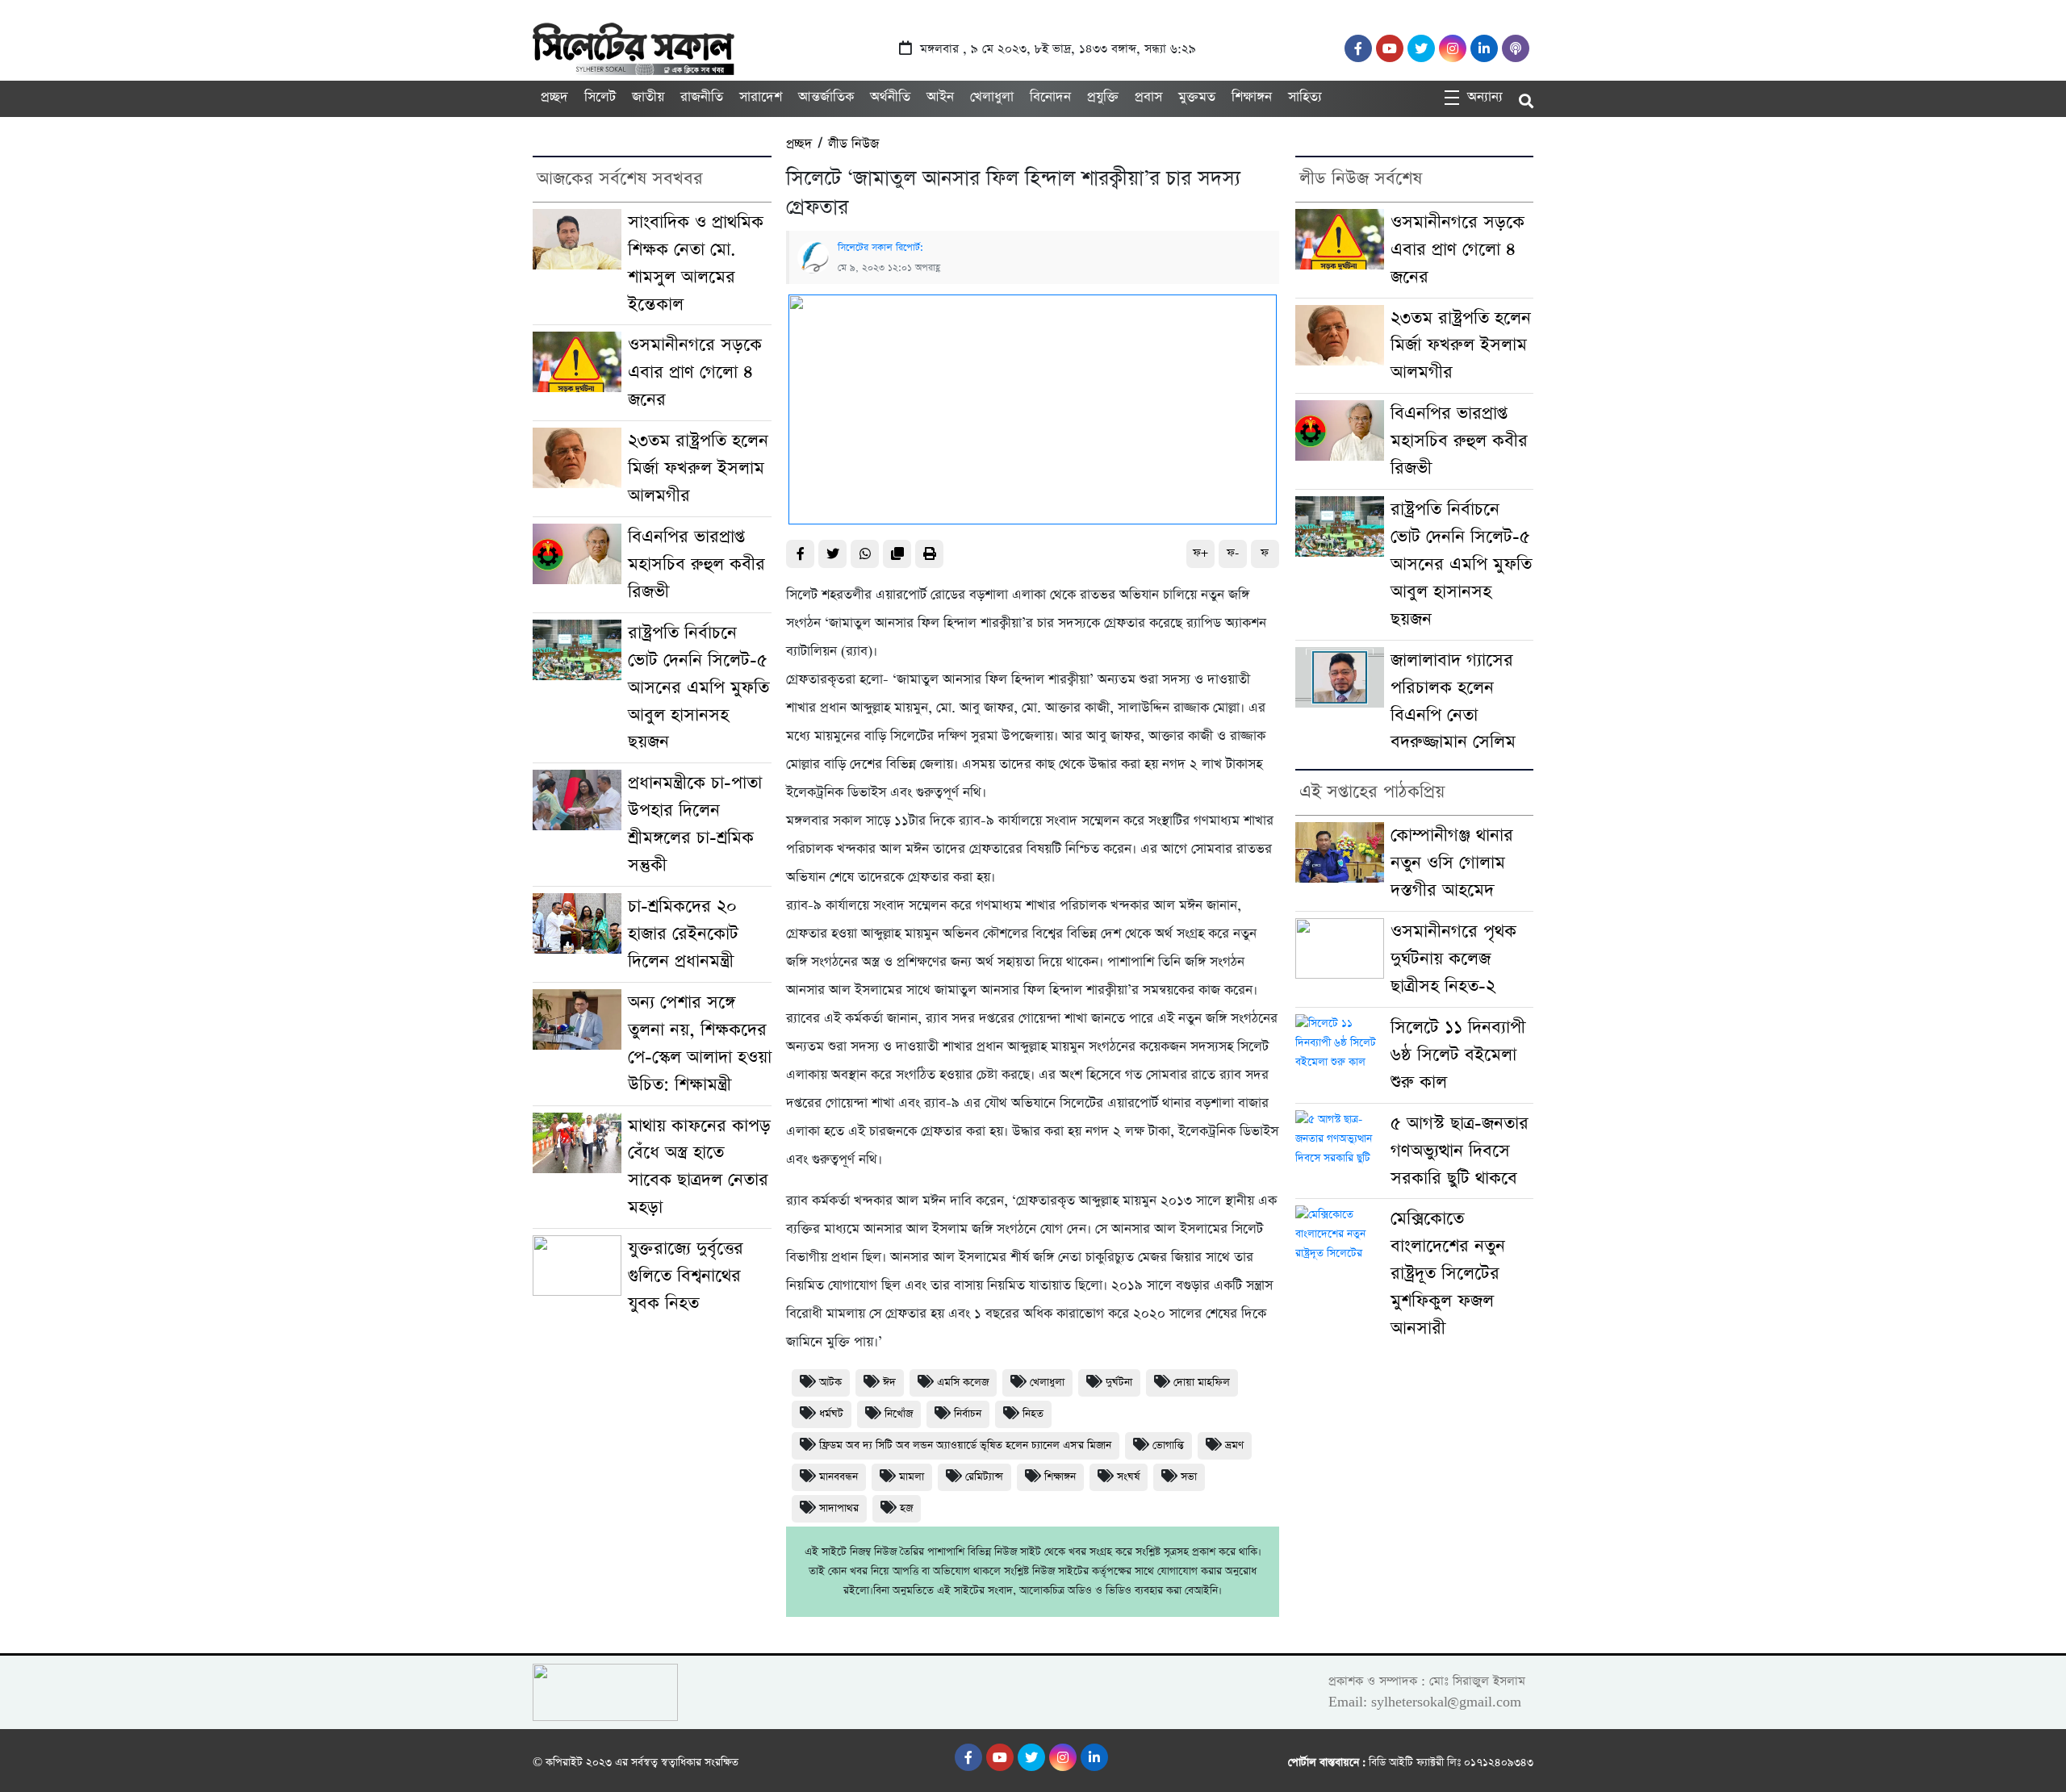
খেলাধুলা (992, 97)
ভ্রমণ (1234, 1445)
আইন (940, 97)
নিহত (1033, 1414)
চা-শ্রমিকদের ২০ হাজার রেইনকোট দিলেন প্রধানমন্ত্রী (683, 934)
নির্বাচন (968, 1414)
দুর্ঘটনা (1119, 1383)
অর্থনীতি (890, 97)
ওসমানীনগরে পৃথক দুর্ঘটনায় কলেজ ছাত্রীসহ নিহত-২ (1453, 959)
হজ (906, 1508)
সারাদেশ (761, 97)
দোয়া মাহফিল (1202, 1383)
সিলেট (600, 97)
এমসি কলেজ (963, 1383)
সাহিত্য (1305, 97)
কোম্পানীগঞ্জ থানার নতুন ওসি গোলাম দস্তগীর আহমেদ (1452, 863)
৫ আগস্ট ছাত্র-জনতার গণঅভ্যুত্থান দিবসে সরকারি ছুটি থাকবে (1460, 1151)
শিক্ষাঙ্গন (1252, 97)
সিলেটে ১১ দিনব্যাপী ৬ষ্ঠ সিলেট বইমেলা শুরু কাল (1458, 1055)
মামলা (912, 1477)
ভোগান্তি (1168, 1445)
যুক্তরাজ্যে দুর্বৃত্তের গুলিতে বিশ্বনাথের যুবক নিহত (686, 1276)
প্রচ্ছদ (554, 97)
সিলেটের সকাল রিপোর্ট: (880, 248)
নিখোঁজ (899, 1414)
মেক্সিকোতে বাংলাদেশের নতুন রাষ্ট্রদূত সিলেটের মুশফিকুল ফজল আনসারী (1448, 1274)
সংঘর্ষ (1128, 1477)
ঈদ (889, 1383)
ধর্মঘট (831, 1414)
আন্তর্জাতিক (826, 97)
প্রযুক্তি (1103, 97)
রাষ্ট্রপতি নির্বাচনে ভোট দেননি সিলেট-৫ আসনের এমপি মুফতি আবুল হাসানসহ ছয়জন (698, 688)
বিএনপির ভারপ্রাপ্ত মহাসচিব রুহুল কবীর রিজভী (696, 564)
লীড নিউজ (853, 144)
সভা (1189, 1477)
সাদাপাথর (839, 1508)
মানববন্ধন (839, 1477)
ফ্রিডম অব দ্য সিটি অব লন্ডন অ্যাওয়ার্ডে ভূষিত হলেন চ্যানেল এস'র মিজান (965, 1445)
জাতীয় (648, 97)
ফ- (1233, 553)
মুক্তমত (1197, 97)
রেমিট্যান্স (984, 1477)
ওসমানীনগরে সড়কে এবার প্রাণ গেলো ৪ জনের (695, 372)
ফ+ (1200, 553)
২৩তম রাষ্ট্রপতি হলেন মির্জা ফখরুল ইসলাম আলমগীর (698, 468)
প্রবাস (1148, 97)
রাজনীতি (702, 97)
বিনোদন (1050, 97)
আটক (830, 1383)
